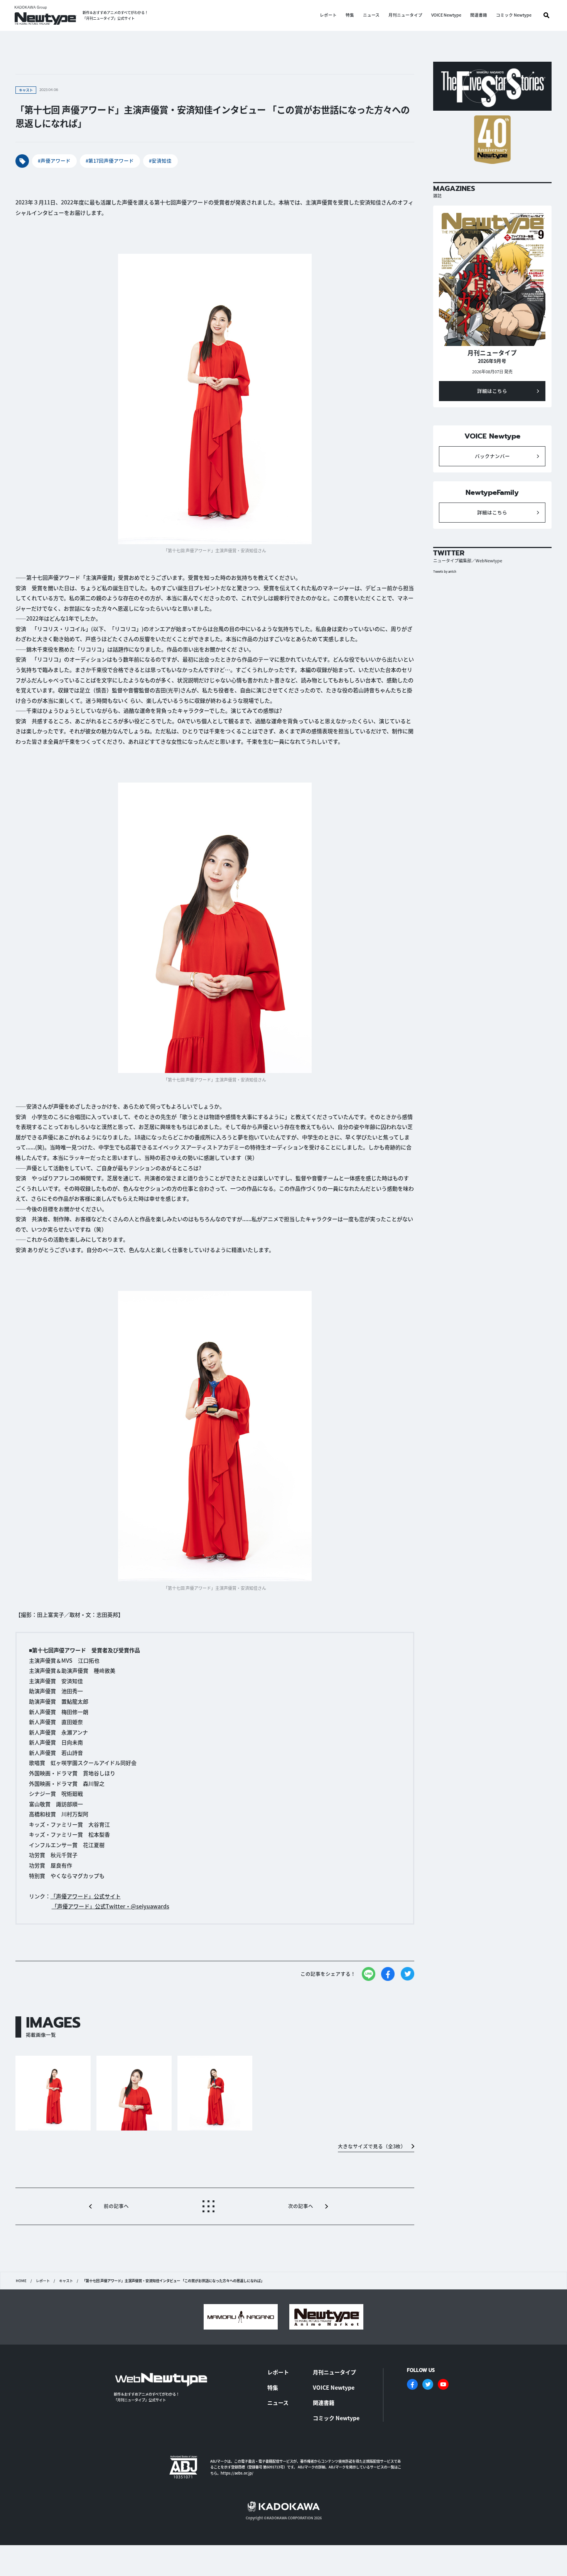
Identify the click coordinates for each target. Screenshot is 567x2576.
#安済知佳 (160, 161)
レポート (328, 15)
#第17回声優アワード (110, 161)
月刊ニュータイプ (405, 15)
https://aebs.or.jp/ (237, 2473)
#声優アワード (54, 161)
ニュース (371, 15)
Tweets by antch (445, 571)
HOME (21, 2281)
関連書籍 (479, 15)
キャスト (66, 2281)
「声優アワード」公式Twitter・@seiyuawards (111, 1906)
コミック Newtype (514, 15)
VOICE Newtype (446, 15)
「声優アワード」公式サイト (86, 1896)
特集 (350, 15)
